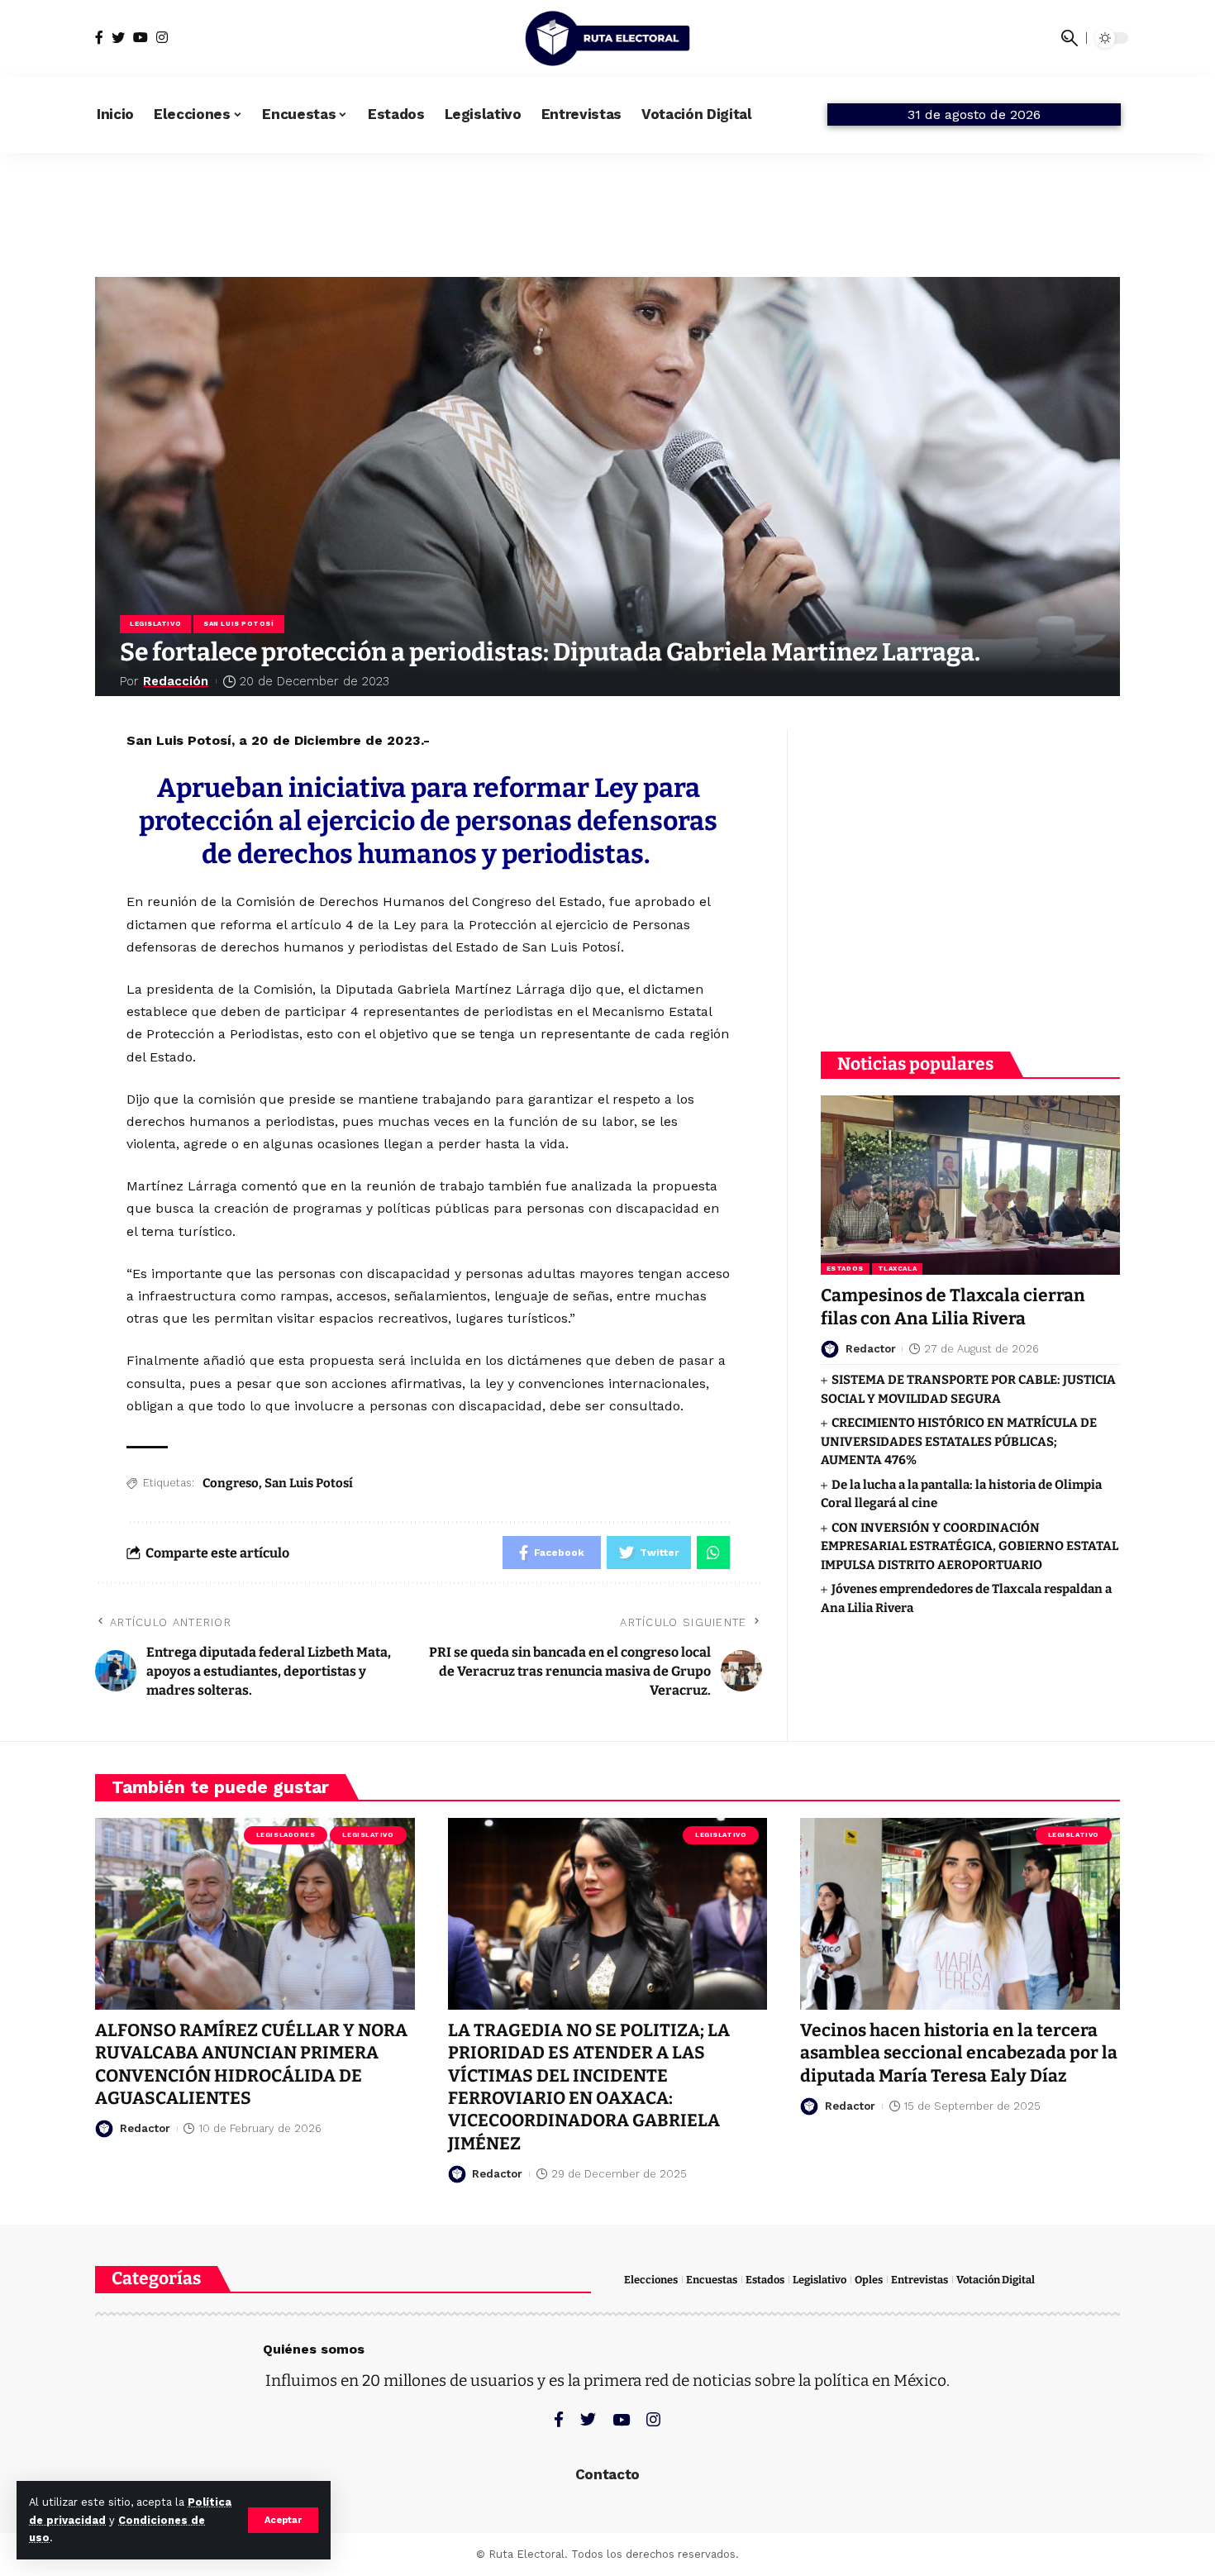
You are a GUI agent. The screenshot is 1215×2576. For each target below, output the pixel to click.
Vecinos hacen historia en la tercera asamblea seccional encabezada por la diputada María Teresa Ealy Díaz (959, 2053)
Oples (869, 2280)
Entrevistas (920, 2280)
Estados (845, 1269)
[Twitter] (118, 38)
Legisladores (286, 1835)
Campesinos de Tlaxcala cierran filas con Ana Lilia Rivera (953, 1307)
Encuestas (712, 2280)
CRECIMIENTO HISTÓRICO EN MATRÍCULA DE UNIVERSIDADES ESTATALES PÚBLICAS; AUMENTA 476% (959, 1441)
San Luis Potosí (238, 624)
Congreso (231, 1483)
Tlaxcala (897, 1269)
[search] (1070, 38)
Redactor (871, 1349)
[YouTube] (141, 38)
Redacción (176, 681)
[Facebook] (99, 38)
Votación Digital (996, 2280)
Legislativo (155, 624)
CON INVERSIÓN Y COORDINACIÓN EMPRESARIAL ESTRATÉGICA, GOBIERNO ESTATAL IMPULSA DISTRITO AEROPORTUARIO (970, 1546)
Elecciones (651, 2280)
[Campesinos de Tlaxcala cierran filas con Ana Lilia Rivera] (970, 1185)
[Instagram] (162, 38)
